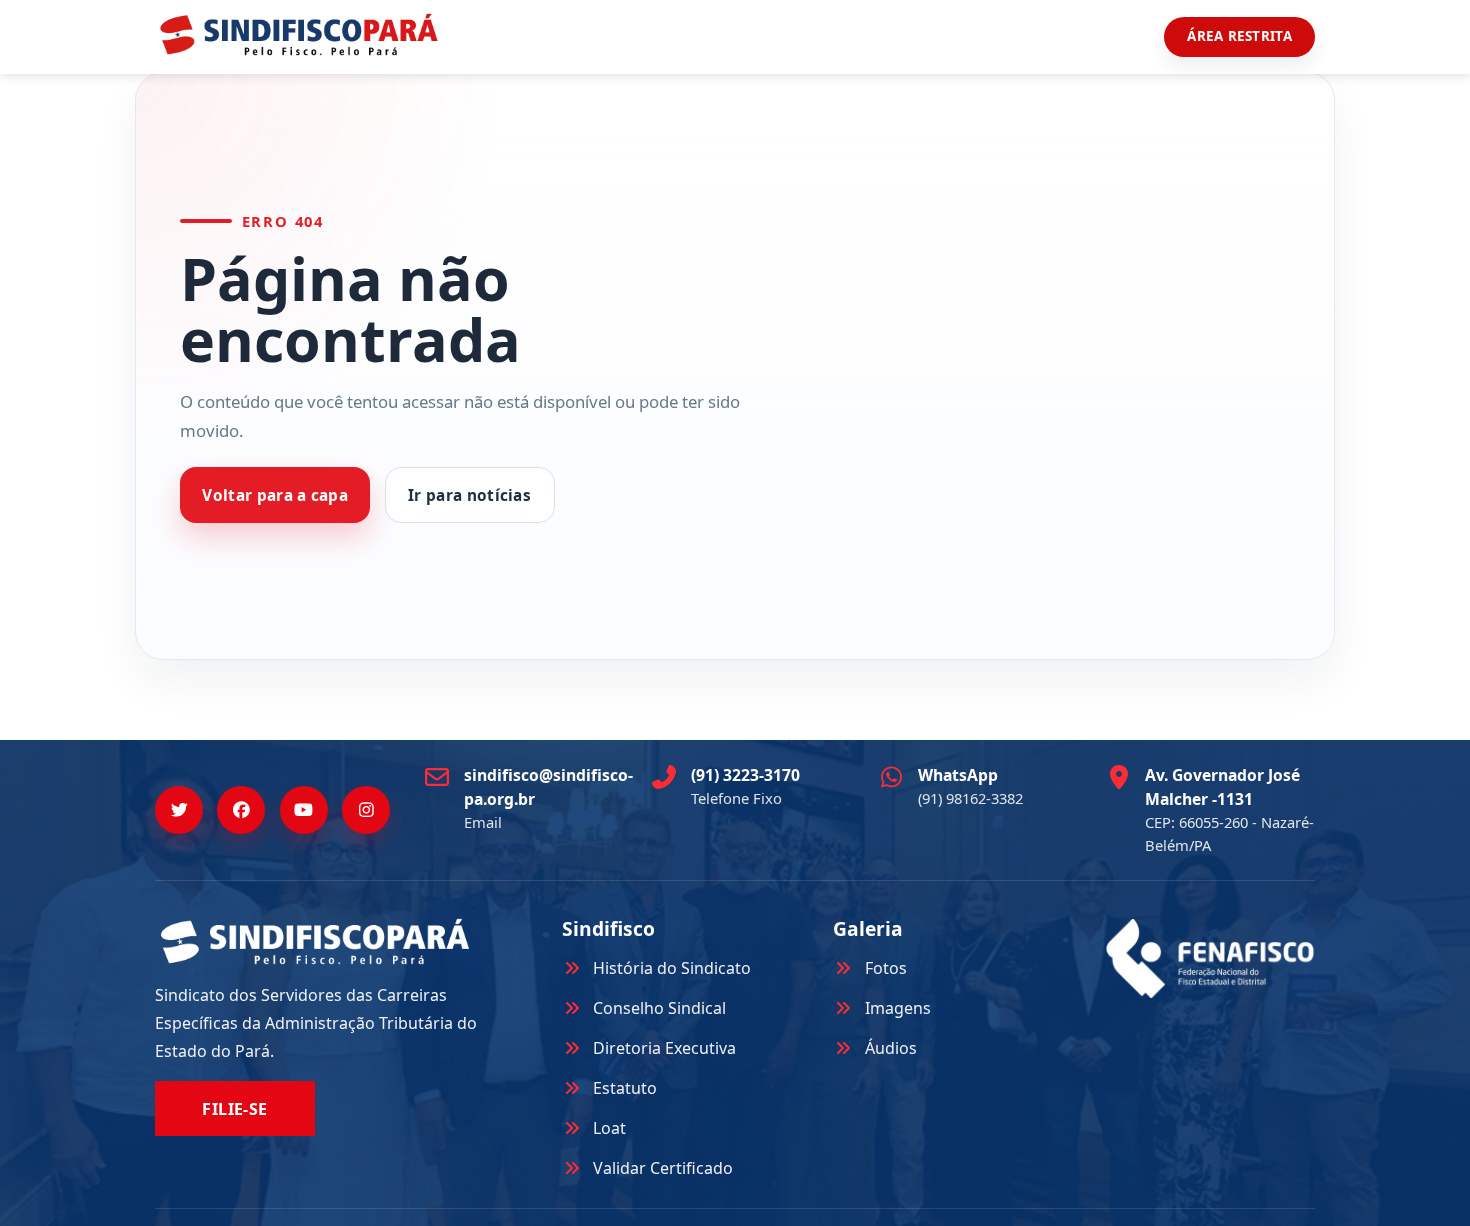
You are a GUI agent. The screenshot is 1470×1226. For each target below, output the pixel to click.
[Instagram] (366, 810)
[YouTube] (304, 810)
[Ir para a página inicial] (299, 34)
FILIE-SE (235, 1109)
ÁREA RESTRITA (1239, 36)
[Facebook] (241, 810)
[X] (179, 810)
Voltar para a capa (275, 495)
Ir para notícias (469, 495)
